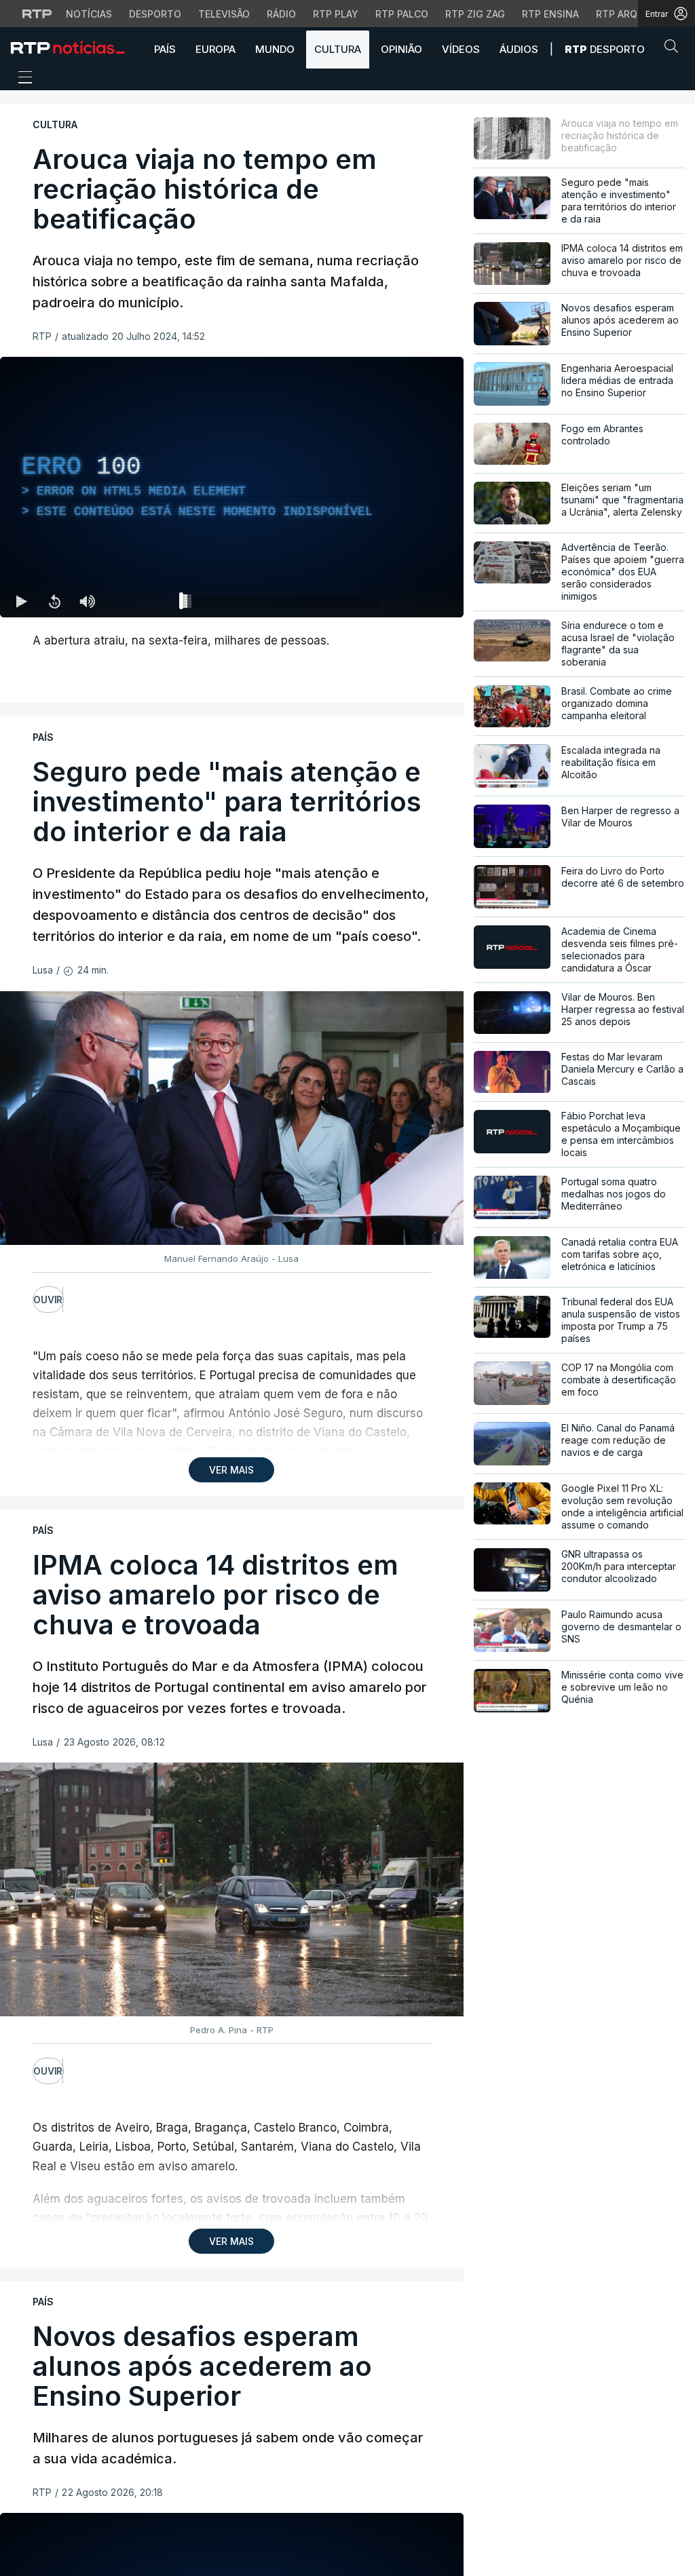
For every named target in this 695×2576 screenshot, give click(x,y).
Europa (215, 49)
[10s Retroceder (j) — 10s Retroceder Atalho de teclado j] (54, 601)
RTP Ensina (550, 14)
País (165, 49)
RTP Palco (402, 14)
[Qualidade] (409, 601)
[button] (675, 49)
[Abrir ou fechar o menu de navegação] (21, 79)
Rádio (281, 14)
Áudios (519, 49)
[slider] (281, 604)
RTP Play (336, 14)
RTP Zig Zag (475, 14)
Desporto (155, 14)
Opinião (401, 49)
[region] (232, 487)
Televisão (224, 14)
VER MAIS (231, 1470)
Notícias (89, 14)
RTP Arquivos (631, 14)
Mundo (275, 49)
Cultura (338, 49)
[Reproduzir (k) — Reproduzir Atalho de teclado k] (22, 601)
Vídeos (461, 49)
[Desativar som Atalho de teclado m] (87, 601)
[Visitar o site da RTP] (37, 14)
